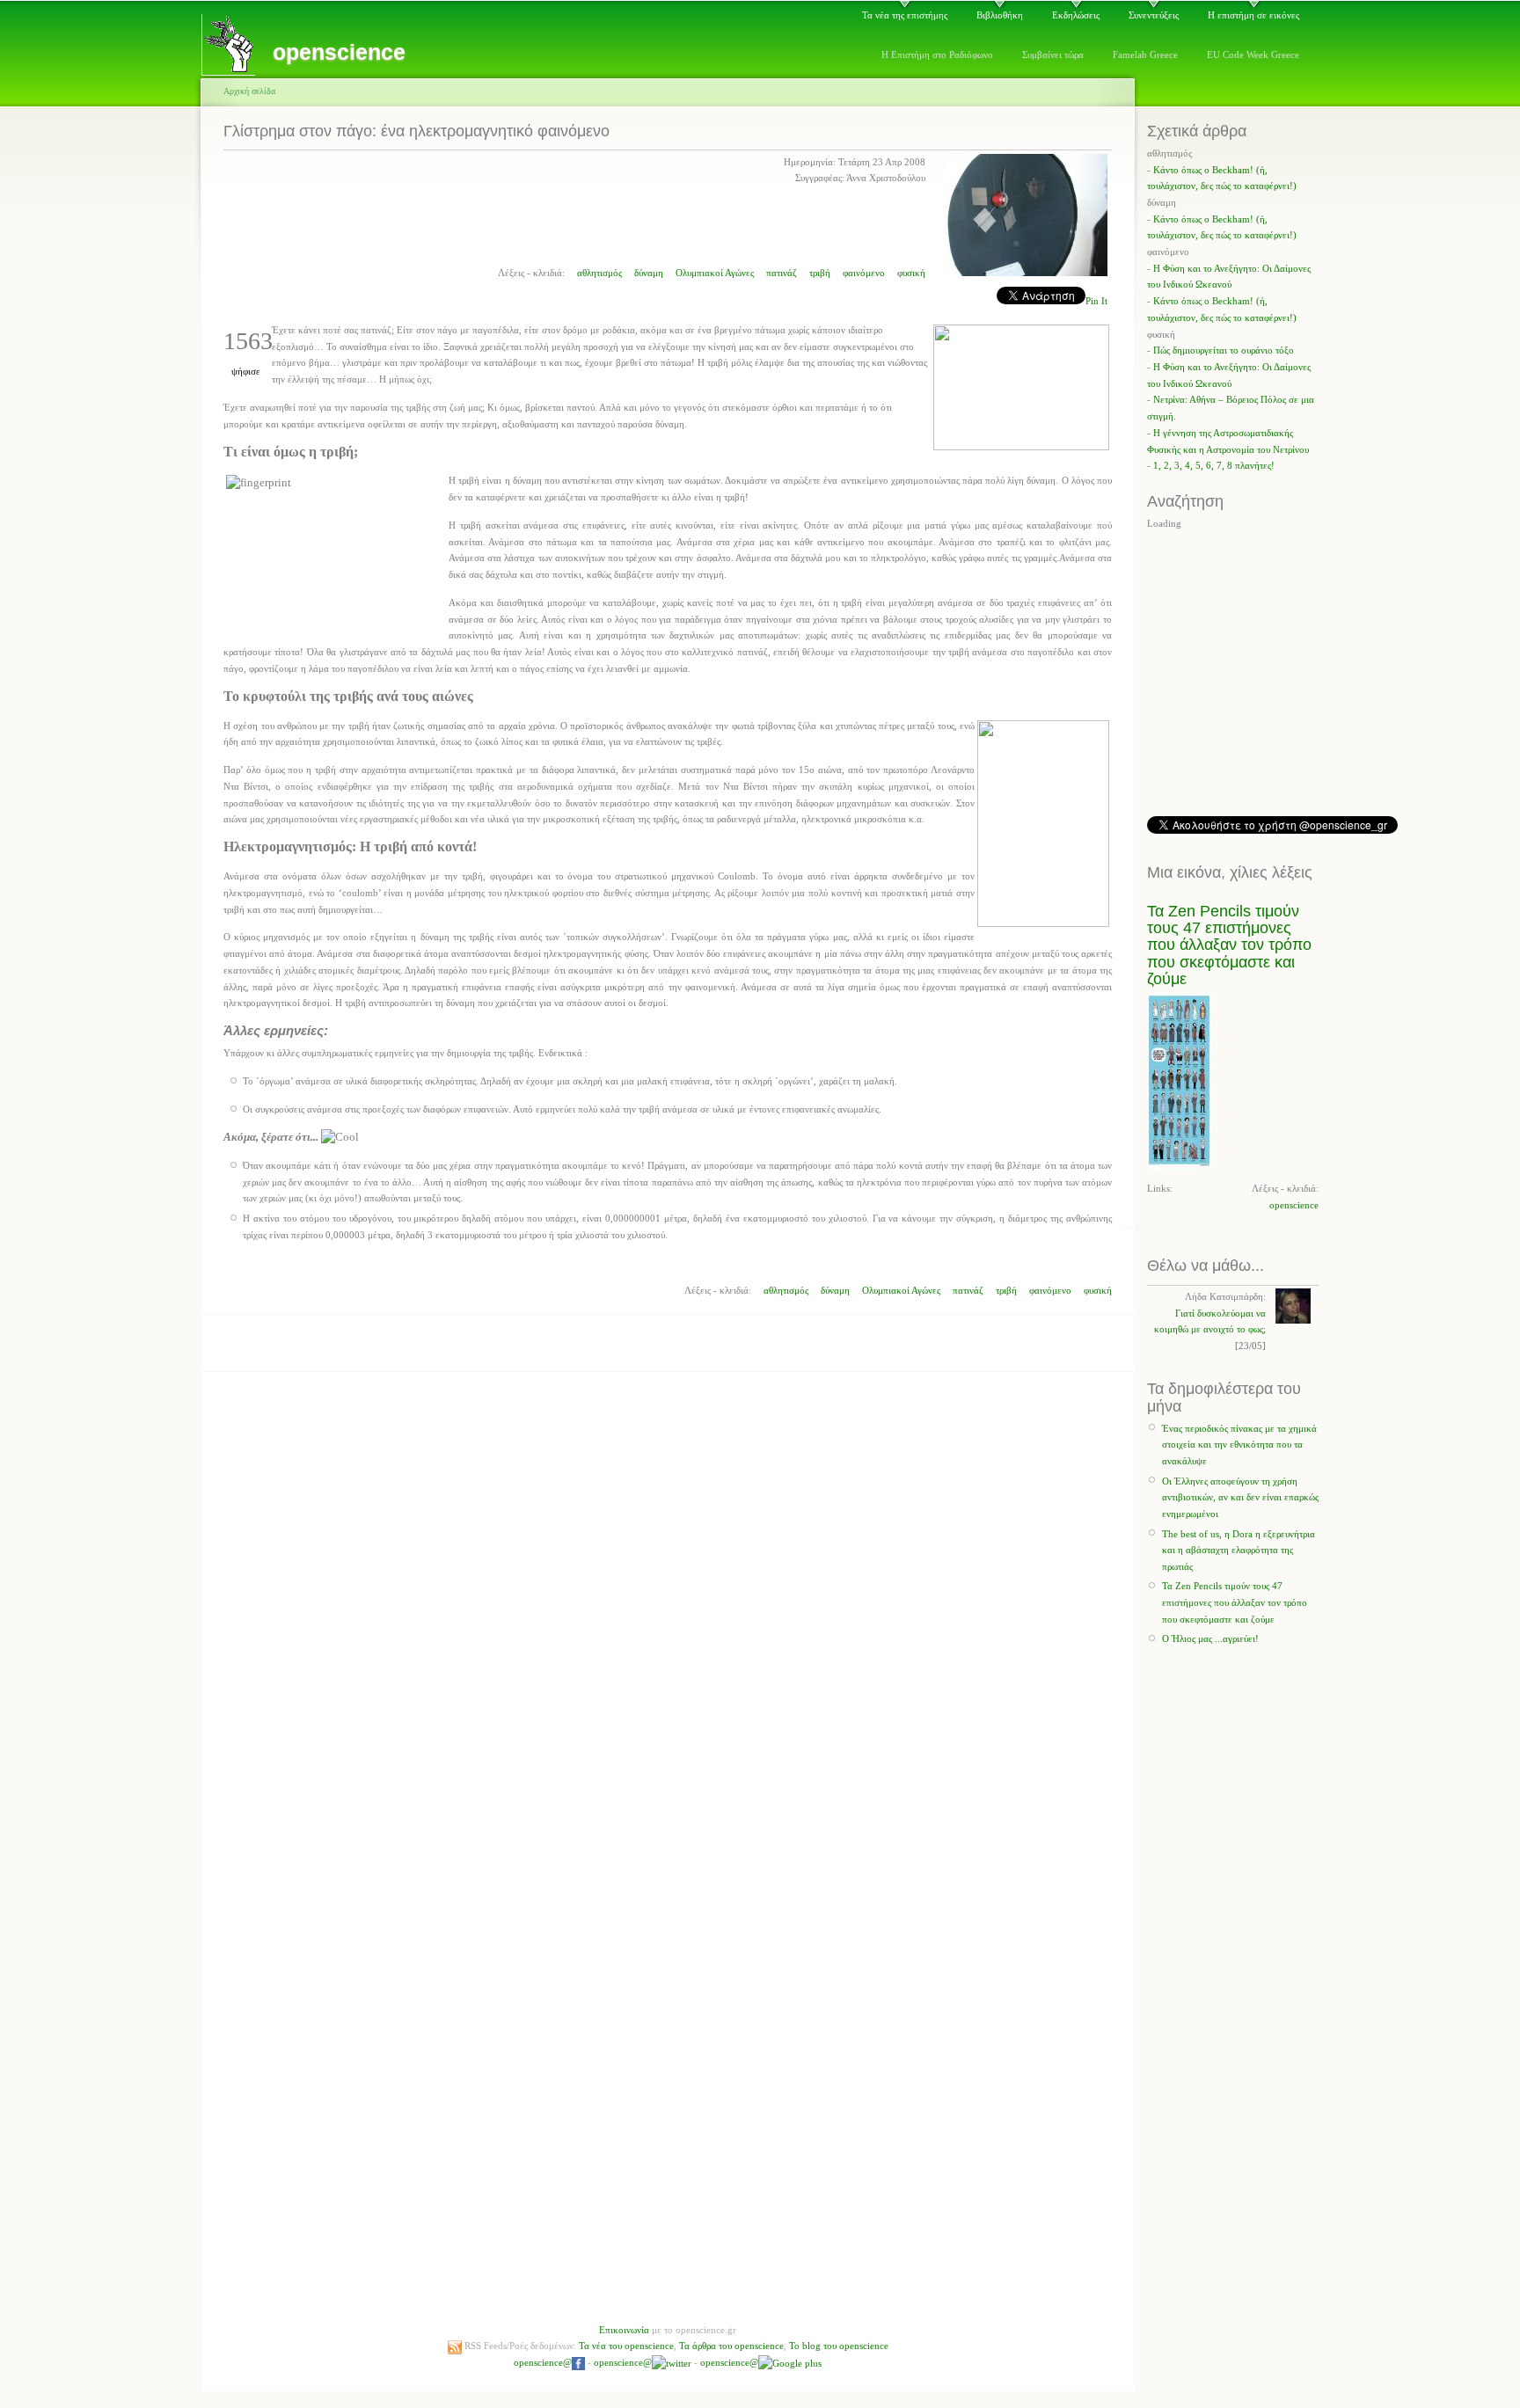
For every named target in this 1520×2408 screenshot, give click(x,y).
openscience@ (543, 2362)
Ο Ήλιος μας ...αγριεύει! (1210, 1638)
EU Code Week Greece (1253, 55)
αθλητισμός (599, 273)
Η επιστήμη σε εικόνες (1253, 15)
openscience (1294, 1205)
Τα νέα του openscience (626, 2346)
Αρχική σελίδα (249, 91)
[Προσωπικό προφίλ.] (1026, 273)
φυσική (911, 273)
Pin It (1096, 301)
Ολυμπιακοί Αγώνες (715, 273)
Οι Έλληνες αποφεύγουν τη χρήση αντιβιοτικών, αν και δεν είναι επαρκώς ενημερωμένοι (1240, 1497)
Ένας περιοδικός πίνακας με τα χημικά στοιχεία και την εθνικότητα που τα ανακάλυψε (1239, 1445)
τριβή (820, 273)
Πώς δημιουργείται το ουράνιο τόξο (1224, 350)
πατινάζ (782, 273)
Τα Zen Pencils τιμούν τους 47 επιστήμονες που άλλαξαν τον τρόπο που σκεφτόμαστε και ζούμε (1229, 945)
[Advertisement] (668, 1355)
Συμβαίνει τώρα (1053, 55)
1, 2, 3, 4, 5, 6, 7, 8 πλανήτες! (1214, 465)
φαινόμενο (864, 273)
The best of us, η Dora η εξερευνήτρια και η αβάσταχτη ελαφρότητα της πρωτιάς (1239, 1550)
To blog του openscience (839, 2346)
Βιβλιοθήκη (1000, 15)
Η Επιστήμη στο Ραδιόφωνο (937, 55)
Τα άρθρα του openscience (731, 2346)
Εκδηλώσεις (1076, 15)
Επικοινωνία (624, 2330)
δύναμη (649, 273)
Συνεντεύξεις (1154, 15)
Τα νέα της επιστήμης (905, 15)
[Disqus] (668, 1598)
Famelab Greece (1145, 55)
